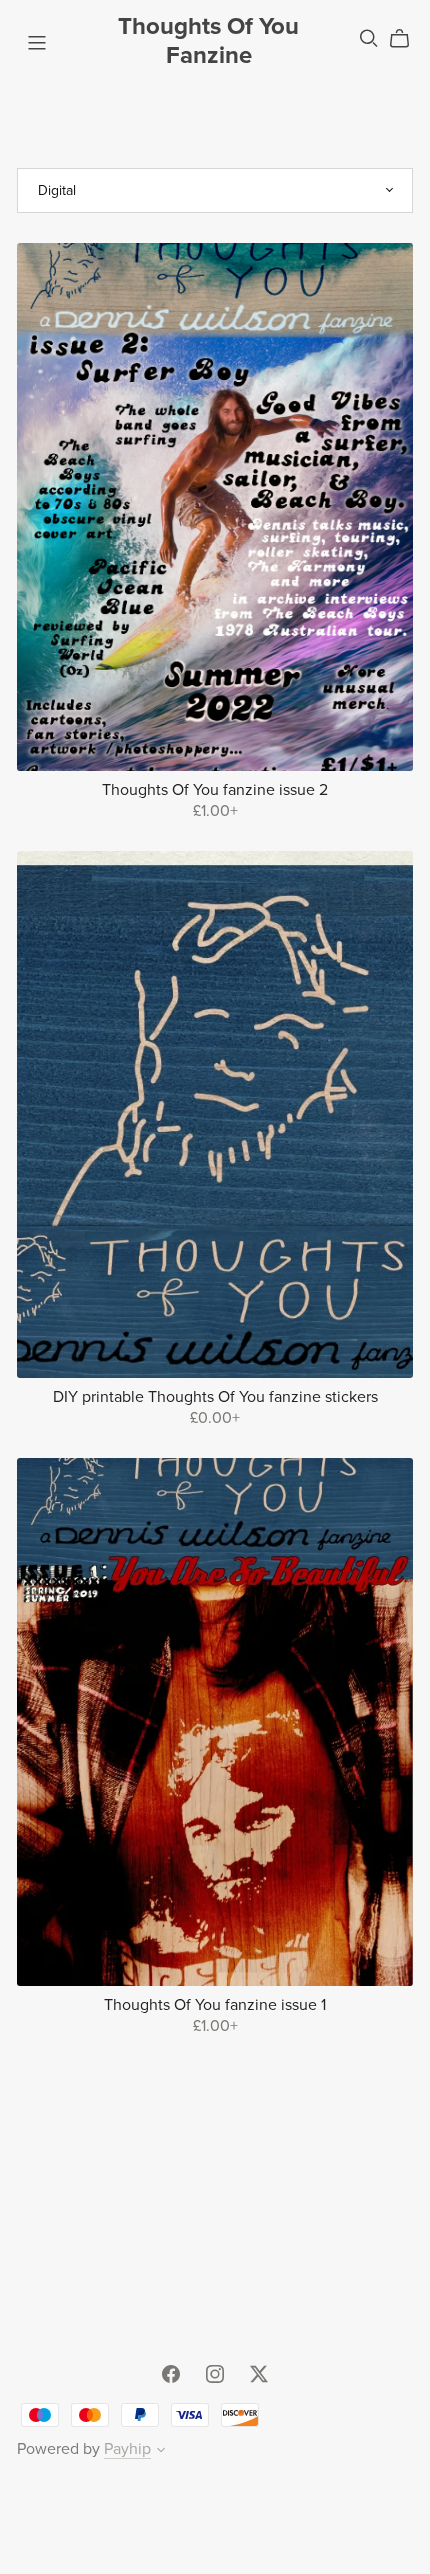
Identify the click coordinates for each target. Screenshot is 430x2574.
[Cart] (407, 39)
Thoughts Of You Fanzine (208, 41)
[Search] (369, 38)
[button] (161, 2452)
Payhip (127, 2449)
